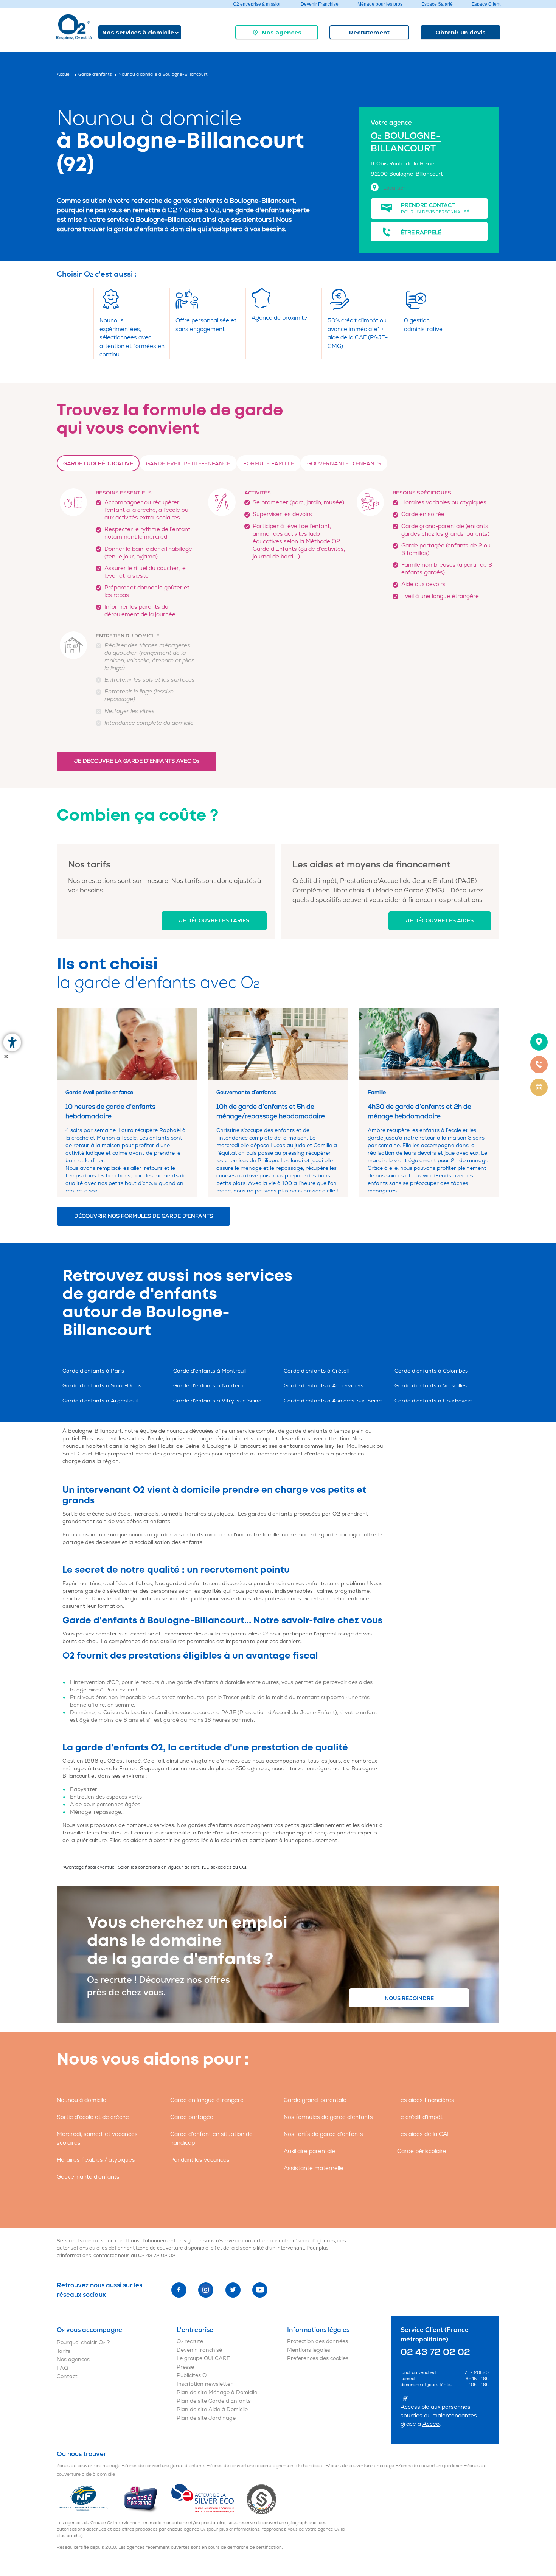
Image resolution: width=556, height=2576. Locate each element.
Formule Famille (269, 464)
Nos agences (282, 32)
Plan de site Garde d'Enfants (214, 2401)
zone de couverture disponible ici (176, 2248)
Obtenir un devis (460, 32)
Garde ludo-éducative (98, 464)
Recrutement (369, 32)
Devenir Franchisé (320, 4)
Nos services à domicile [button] (138, 32)
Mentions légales (309, 2350)
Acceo (431, 2424)
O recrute (190, 2341)
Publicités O (193, 2375)
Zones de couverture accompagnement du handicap (267, 2466)
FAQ (62, 2368)
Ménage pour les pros (380, 4)
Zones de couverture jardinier (430, 2466)
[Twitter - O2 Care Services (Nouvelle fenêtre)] (233, 2290)
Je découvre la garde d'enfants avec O (137, 761)
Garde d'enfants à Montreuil (210, 1371)
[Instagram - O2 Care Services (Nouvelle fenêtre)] (206, 2290)
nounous (178, 1431)
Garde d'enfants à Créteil (316, 1371)
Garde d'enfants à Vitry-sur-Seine (217, 1401)
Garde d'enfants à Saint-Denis (102, 1386)
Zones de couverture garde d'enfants (165, 2466)
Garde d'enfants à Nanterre (209, 1386)
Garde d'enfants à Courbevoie (433, 1401)
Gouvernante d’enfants (344, 464)
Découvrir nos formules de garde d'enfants (144, 1216)
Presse (185, 2367)
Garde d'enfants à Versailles (431, 1386)
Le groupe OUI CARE (203, 2358)
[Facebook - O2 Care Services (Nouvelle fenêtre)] (179, 2290)
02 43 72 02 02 (157, 2256)
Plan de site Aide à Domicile (212, 2409)
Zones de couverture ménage (89, 2466)
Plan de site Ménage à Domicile (217, 2392)
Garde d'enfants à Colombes (431, 1371)
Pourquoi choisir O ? (83, 2342)
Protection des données (318, 2341)
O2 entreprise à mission (257, 4)
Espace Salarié (437, 4)
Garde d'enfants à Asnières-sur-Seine (333, 1401)
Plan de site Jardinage (206, 2418)
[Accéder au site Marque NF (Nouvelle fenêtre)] (90, 2499)
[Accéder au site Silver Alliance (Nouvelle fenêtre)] (262, 2499)
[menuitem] (277, 32)
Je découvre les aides (440, 921)
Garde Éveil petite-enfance (188, 464)
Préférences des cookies (318, 2358)
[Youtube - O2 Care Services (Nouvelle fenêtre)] (260, 2290)
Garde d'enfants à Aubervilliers (324, 1386)
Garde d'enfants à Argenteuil (100, 1401)
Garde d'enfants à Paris (93, 1371)
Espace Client (486, 4)
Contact (67, 2376)
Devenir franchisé (199, 2350)
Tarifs (64, 2351)
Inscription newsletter (205, 2384)
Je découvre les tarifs (214, 921)
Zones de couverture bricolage (361, 2466)
